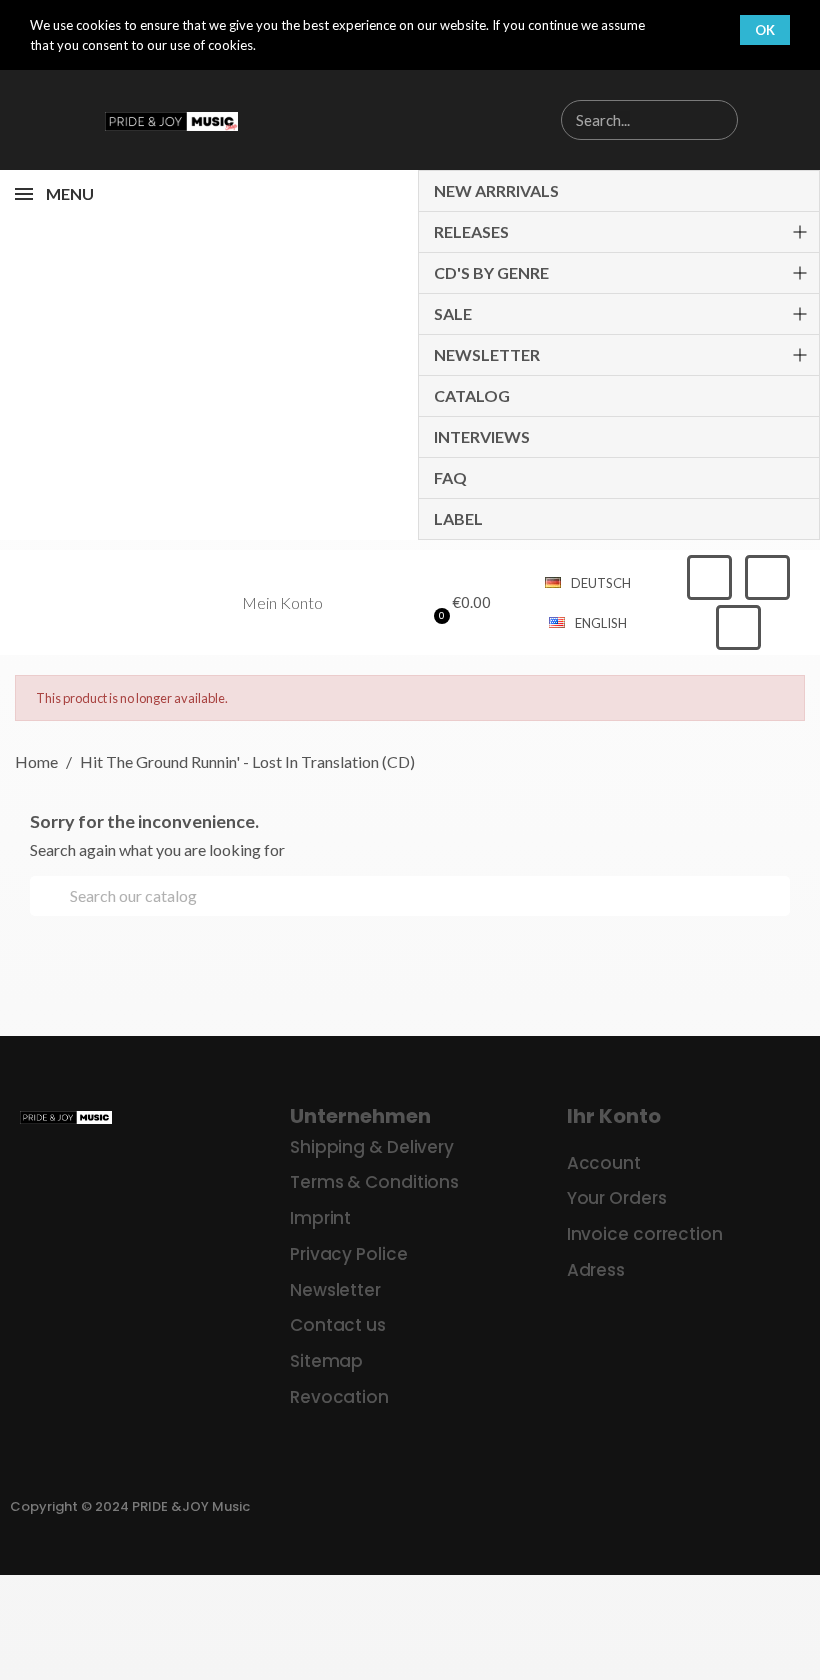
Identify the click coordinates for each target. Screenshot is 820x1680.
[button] (459, 603)
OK (765, 30)
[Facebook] (709, 577)
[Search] (717, 120)
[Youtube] (738, 627)
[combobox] (616, 120)
